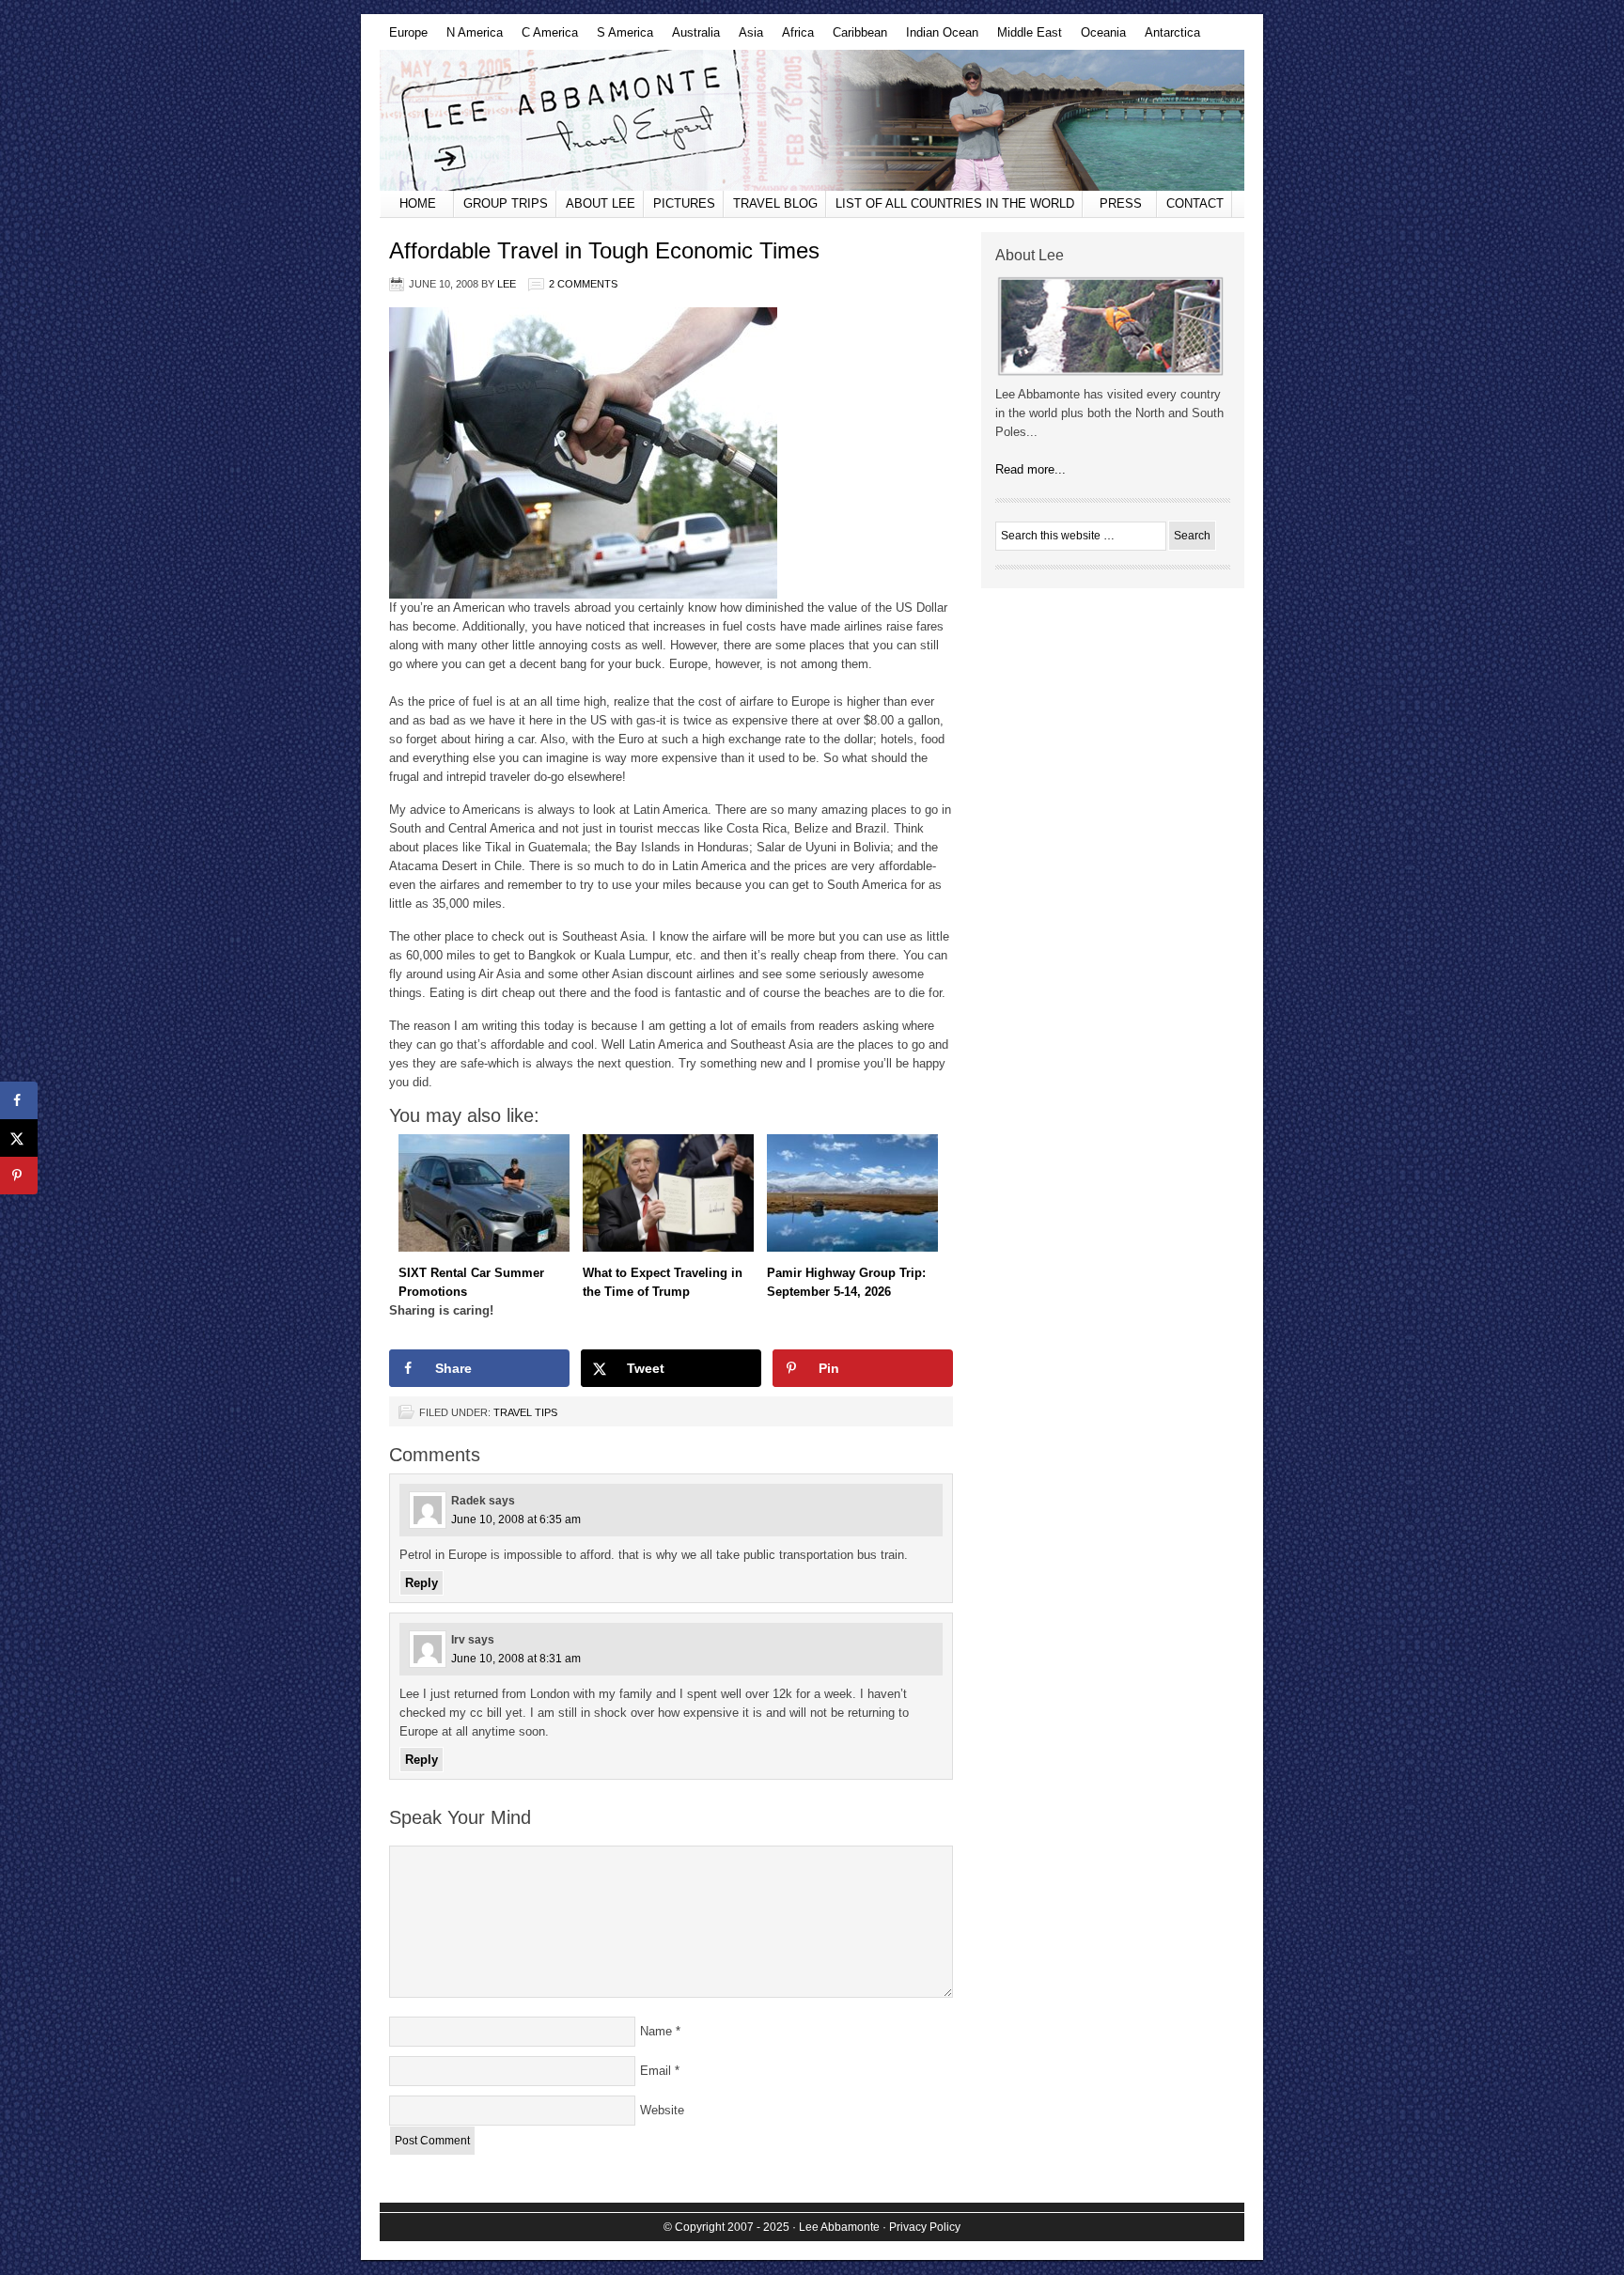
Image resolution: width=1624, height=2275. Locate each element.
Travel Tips (525, 1412)
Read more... (1031, 469)
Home (418, 203)
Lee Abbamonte (812, 120)
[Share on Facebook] (19, 1100)
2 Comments (583, 284)
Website (662, 2110)
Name (656, 2031)
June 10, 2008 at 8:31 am (516, 1659)
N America (470, 38)
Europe (404, 38)
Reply (422, 1583)
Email (656, 2071)
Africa (793, 38)
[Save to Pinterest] (19, 1176)
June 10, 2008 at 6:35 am (516, 1519)
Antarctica (1168, 38)
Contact (1195, 203)
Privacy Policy (925, 2227)
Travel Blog (775, 203)
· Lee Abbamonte (836, 2227)
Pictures (684, 203)
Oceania (1099, 38)
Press (1121, 203)
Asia (746, 38)
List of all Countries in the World (955, 203)
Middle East (1025, 38)
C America (545, 38)
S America (620, 38)
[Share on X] (19, 1138)
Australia (691, 38)
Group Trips (506, 203)
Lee (507, 284)
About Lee (601, 203)
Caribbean (855, 38)
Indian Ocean (937, 38)
